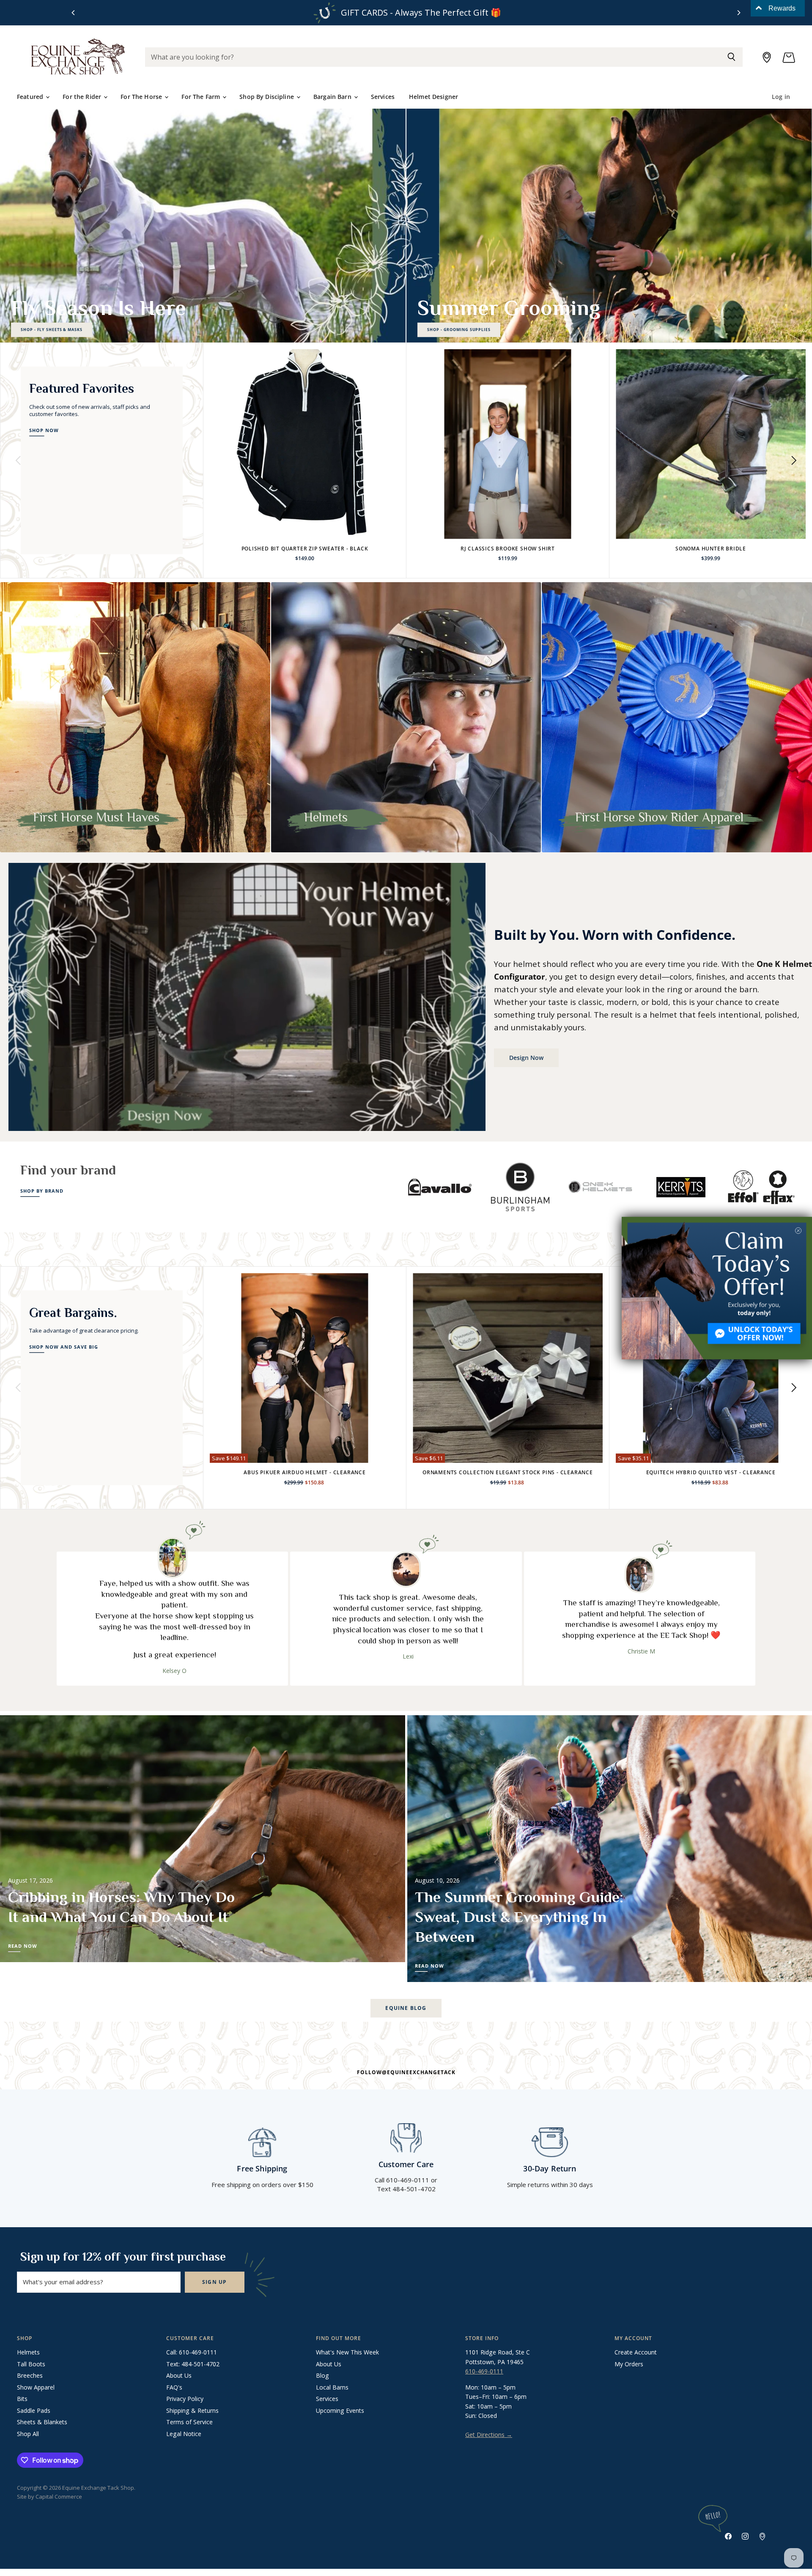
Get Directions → (489, 2435)
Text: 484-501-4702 (193, 2364)
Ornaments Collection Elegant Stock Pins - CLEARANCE (508, 1472)
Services (383, 97)
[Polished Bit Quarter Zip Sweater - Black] (305, 444)
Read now (23, 1946)
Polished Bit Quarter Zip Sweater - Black (305, 549)
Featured (31, 97)
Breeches (30, 2375)
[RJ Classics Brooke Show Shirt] (508, 444)
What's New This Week (347, 2352)
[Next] (738, 13)
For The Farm (202, 97)
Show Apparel (36, 2387)
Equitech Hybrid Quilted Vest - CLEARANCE (711, 1472)
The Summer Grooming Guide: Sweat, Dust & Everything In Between (519, 1917)
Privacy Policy (185, 2399)
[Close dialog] (798, 1231)
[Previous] (74, 13)
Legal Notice (184, 2434)
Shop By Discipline (267, 97)
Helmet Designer (433, 97)
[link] (717, 1288)
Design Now (526, 1058)
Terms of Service (189, 2422)
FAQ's (174, 2387)
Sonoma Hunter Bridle (711, 549)
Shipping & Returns (192, 2410)
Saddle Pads (34, 2410)
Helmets (28, 2352)
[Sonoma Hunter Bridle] (711, 444)
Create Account (636, 2352)
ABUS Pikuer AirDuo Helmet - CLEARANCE (305, 1472)
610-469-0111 (484, 2371)
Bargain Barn (333, 97)
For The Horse (142, 97)
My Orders (629, 2364)
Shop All (28, 2434)
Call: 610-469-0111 (192, 2352)
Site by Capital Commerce (49, 2497)
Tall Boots (31, 2364)
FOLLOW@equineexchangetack (406, 2072)
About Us (179, 2375)
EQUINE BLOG (406, 2008)
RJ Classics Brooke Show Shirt (508, 549)
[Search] (731, 57)
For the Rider (83, 97)
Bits (22, 2399)
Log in (781, 97)
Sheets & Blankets (42, 2422)
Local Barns (332, 2387)
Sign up (215, 2282)
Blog (322, 2375)
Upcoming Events (340, 2410)
